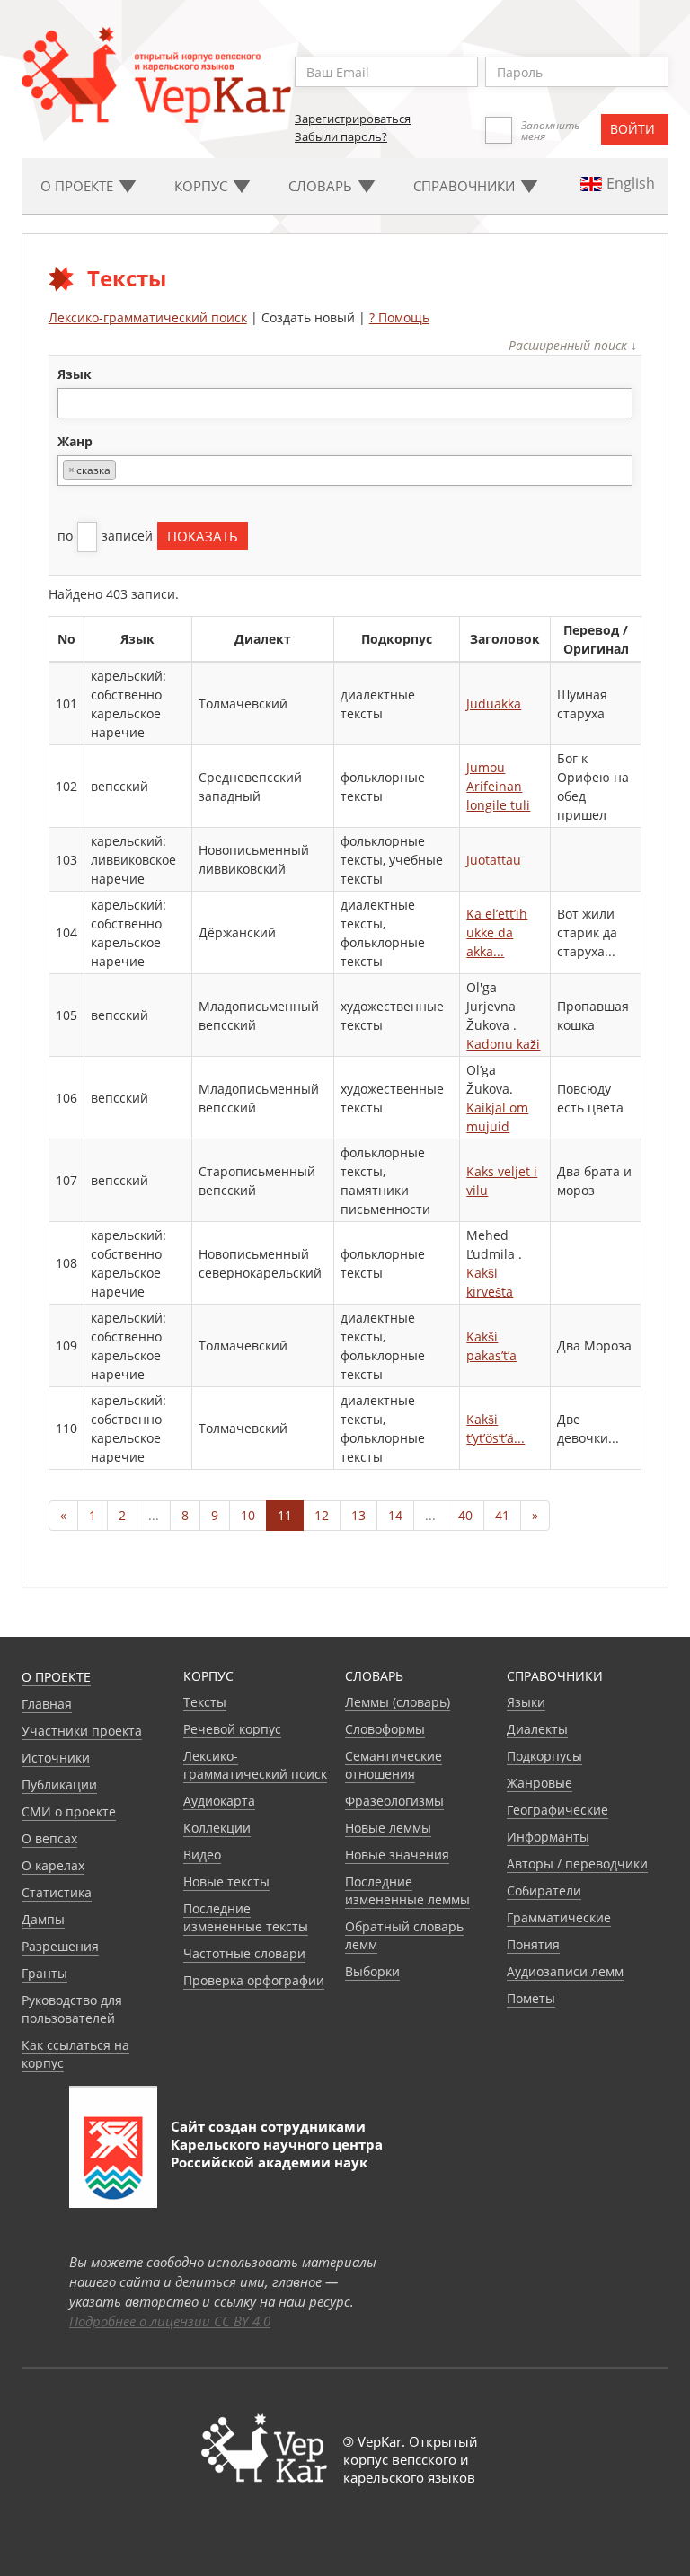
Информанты (548, 1837)
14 (395, 1515)
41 (502, 1515)
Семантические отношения (394, 1765)
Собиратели (544, 1890)
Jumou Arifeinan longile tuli (498, 786)
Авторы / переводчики (577, 1864)
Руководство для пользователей (72, 2009)
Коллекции (217, 1828)
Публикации (59, 1785)
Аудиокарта (219, 1801)
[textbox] (72, 403)
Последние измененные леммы (407, 1890)
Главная (47, 1704)
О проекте (56, 1677)
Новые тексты (226, 1881)
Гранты (44, 1973)
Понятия (533, 1944)
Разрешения (60, 1946)
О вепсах (49, 1838)
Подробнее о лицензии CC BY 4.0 (170, 2321)
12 (322, 1515)
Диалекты (537, 1729)
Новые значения (397, 1855)
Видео (202, 1855)
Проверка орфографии (254, 1980)
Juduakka (494, 703)
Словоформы (385, 1729)
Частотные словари (244, 1953)
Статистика (57, 1892)
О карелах (53, 1865)
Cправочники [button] (466, 186)
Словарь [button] (322, 186)
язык (75, 374)
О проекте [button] (79, 186)
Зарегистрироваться (353, 119)
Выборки (372, 1971)
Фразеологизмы (394, 1801)
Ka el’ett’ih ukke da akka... (497, 932)
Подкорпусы (544, 1756)
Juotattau (494, 860)
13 (358, 1515)
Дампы (43, 1919)
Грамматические (559, 1917)
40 (465, 1515)
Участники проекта (82, 1731)
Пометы (531, 1998)
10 (248, 1515)
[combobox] (345, 403)
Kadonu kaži (503, 1044)
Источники (56, 1758)
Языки (526, 1702)
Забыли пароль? (341, 136)
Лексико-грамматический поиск (148, 317)
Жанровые (540, 1783)
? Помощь (399, 317)
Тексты (205, 1702)
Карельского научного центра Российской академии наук (277, 2153)
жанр (75, 441)
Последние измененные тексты (246, 1917)
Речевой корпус (232, 1729)
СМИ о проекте (69, 1811)
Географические (557, 1810)
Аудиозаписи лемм (565, 1971)
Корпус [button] (203, 186)
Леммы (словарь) (398, 1702)
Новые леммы (388, 1828)
